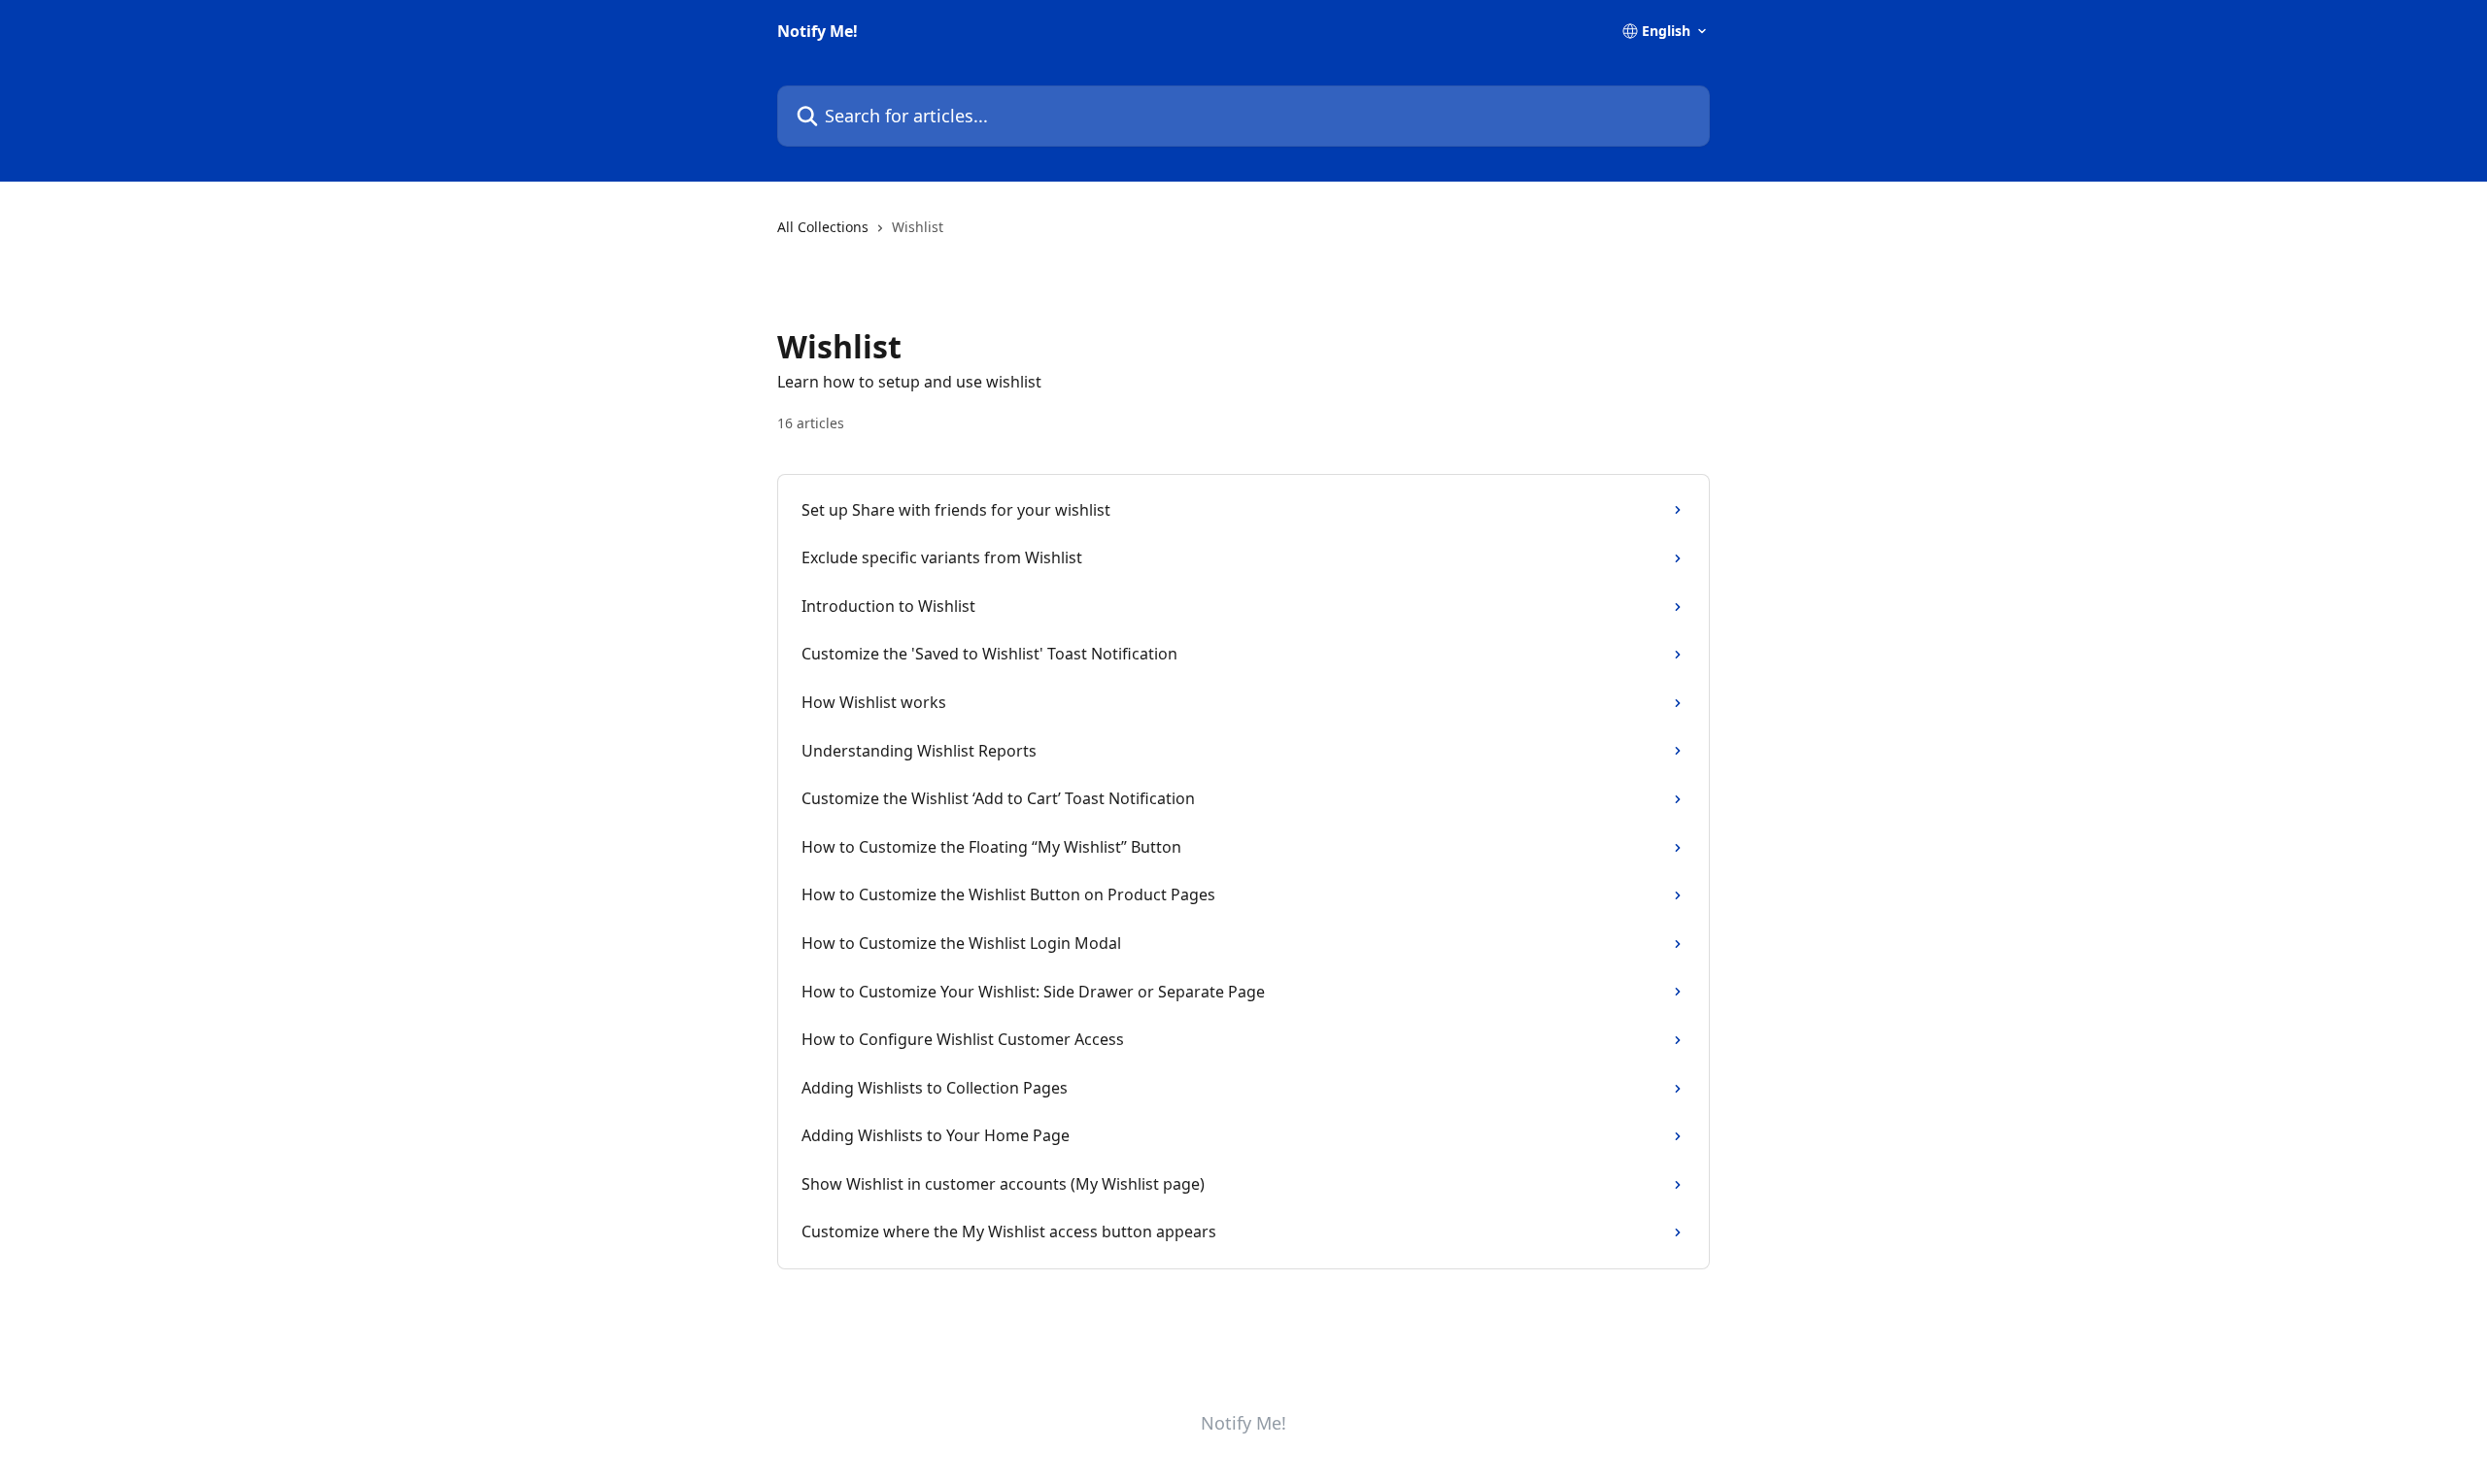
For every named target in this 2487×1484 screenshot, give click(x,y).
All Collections (823, 227)
